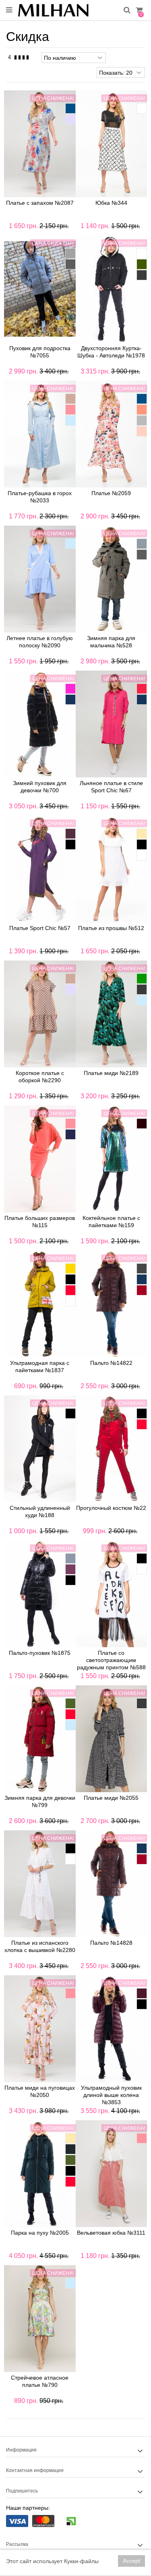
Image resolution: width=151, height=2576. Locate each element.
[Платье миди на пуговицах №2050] (40, 2029)
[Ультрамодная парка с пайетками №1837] (40, 1304)
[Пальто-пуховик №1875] (40, 1594)
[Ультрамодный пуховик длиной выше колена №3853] (112, 2029)
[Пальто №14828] (112, 1884)
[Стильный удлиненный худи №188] (40, 1449)
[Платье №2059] (112, 434)
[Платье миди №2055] (112, 1739)
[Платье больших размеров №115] (40, 1159)
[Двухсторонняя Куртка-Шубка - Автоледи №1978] (112, 289)
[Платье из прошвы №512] (112, 869)
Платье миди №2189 (111, 1073)
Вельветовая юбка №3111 (111, 2233)
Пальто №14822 (111, 1363)
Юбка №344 (111, 203)
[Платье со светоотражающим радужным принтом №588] (112, 1594)
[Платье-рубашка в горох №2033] (40, 434)
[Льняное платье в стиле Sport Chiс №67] (112, 724)
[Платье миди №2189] (112, 1014)
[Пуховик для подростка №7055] (40, 289)
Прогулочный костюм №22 (111, 1508)
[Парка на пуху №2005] (40, 2174)
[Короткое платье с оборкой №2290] (40, 1014)
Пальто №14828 (111, 1943)
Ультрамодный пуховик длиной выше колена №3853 (111, 2095)
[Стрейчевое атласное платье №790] (40, 2319)
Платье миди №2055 (111, 1798)
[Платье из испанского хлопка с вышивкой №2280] (40, 1884)
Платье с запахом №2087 (40, 203)
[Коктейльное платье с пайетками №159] (112, 1159)
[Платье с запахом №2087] (40, 144)
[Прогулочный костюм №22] (112, 1449)
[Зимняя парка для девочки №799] (40, 1739)
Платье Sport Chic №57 (40, 928)
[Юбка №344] (112, 144)
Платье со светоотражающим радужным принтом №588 (111, 1660)
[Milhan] (67, 10)
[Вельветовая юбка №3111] (112, 2174)
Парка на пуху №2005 (40, 2233)
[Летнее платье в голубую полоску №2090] (40, 579)
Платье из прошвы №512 (111, 928)
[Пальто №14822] (112, 1304)
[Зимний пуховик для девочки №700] (40, 724)
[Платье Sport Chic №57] (40, 869)
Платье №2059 (111, 493)
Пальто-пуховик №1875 (40, 1653)
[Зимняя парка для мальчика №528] (112, 579)
